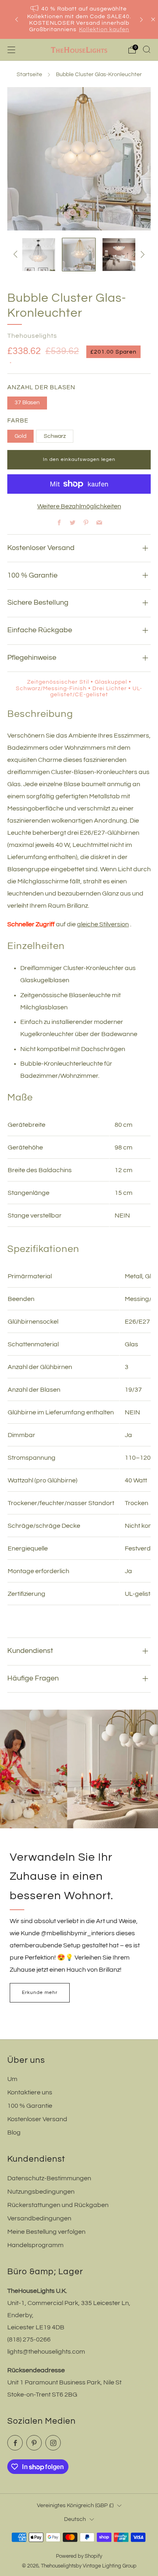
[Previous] (17, 20)
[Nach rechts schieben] (141, 254)
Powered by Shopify (79, 2556)
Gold (20, 436)
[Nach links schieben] (17, 254)
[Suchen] (147, 49)
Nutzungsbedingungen (41, 2192)
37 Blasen (27, 402)
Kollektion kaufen (104, 30)
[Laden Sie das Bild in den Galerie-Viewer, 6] (79, 255)
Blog (14, 2132)
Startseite (29, 75)
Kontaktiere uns (30, 2092)
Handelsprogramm (35, 2245)
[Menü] (11, 50)
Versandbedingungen (39, 2218)
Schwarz (55, 436)
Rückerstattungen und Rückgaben (58, 2205)
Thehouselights (32, 336)
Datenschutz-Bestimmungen (49, 2178)
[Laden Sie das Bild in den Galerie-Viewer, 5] (39, 255)
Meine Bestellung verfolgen (46, 2232)
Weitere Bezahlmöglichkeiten (79, 506)
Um (12, 2079)
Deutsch (75, 2519)
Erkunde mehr (40, 1993)
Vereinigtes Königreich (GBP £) (75, 2505)
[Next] (141, 20)
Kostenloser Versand (37, 2119)
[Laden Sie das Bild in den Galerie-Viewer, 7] (119, 255)
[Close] (153, 19)
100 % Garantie (30, 2106)
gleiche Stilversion (103, 924)
